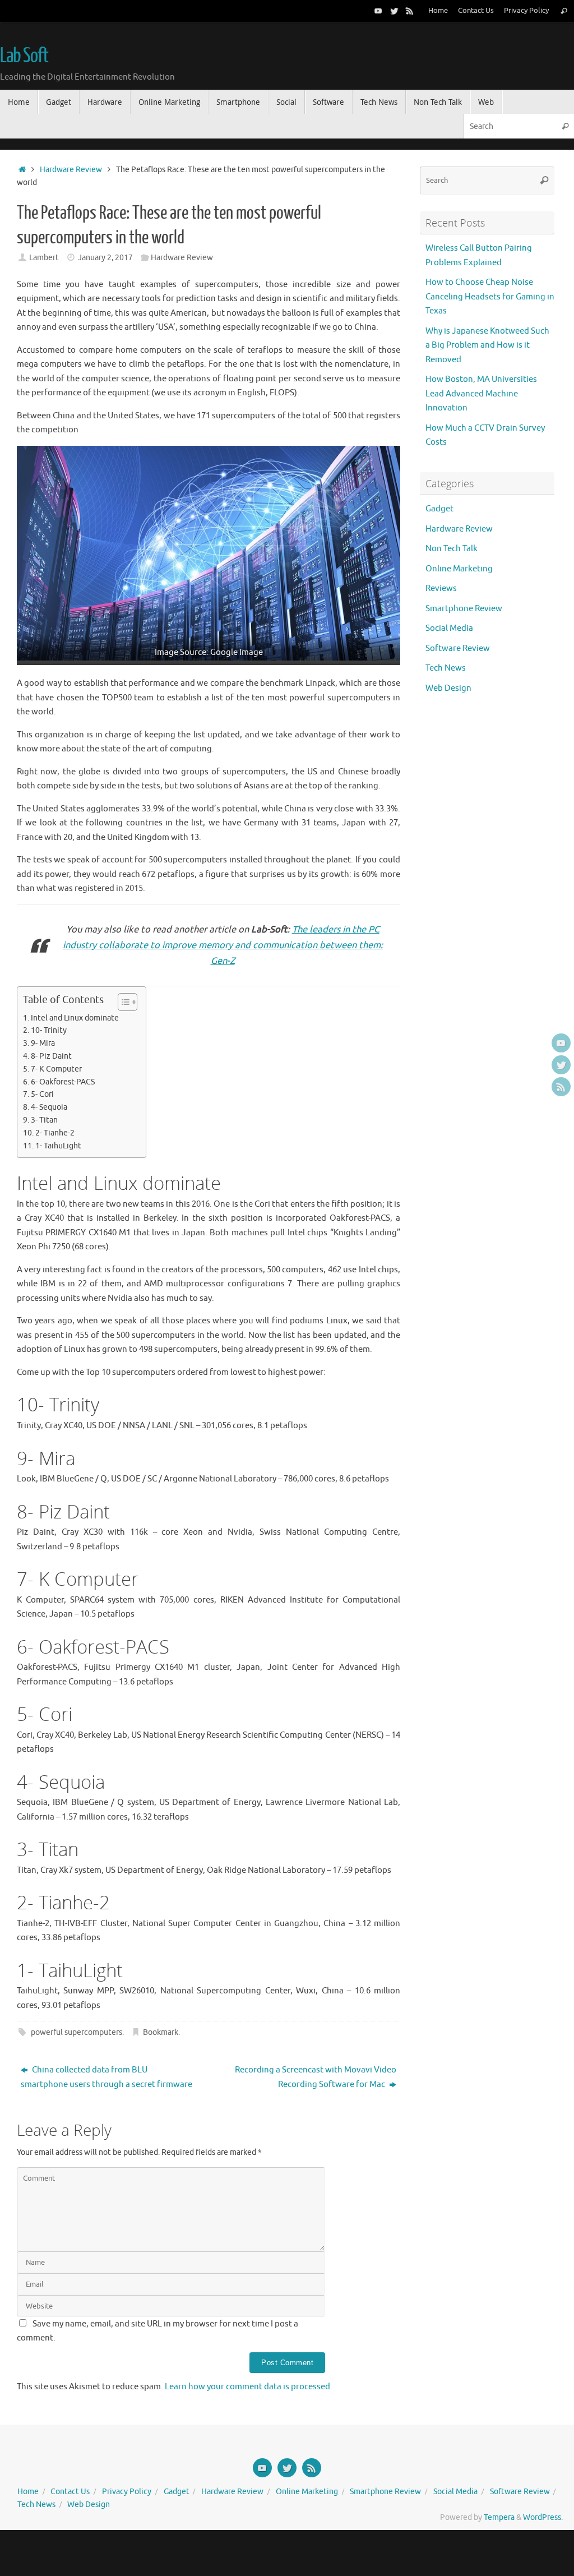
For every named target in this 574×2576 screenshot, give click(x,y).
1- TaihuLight (58, 1146)
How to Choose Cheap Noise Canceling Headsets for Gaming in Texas (490, 297)
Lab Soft (24, 56)
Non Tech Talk (452, 549)
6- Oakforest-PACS (63, 1082)
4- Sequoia (49, 1107)
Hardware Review (71, 170)
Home (438, 11)
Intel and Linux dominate (75, 1018)
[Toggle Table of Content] (122, 1002)
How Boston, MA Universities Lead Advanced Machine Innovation (481, 394)
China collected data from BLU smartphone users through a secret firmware (107, 2077)
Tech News (446, 668)
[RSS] (410, 11)
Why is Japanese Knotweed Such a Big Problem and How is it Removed (487, 345)
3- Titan (44, 1120)
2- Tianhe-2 (55, 1133)
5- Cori (42, 1094)
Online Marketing (459, 569)
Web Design (448, 688)
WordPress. (543, 2517)
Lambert (44, 258)
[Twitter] (394, 11)
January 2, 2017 (105, 258)
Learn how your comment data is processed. (249, 2387)
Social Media (449, 628)
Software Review (458, 648)
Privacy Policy (526, 11)
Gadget (439, 509)
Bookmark (161, 2032)
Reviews (441, 588)
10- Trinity (49, 1030)
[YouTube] (378, 11)
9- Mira (43, 1043)
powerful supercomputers (77, 2032)
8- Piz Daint (51, 1056)
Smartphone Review (464, 609)
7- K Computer (56, 1069)
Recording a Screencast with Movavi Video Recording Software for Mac (316, 2077)
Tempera (499, 2517)
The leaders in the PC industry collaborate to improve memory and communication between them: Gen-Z (223, 945)
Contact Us (476, 11)
